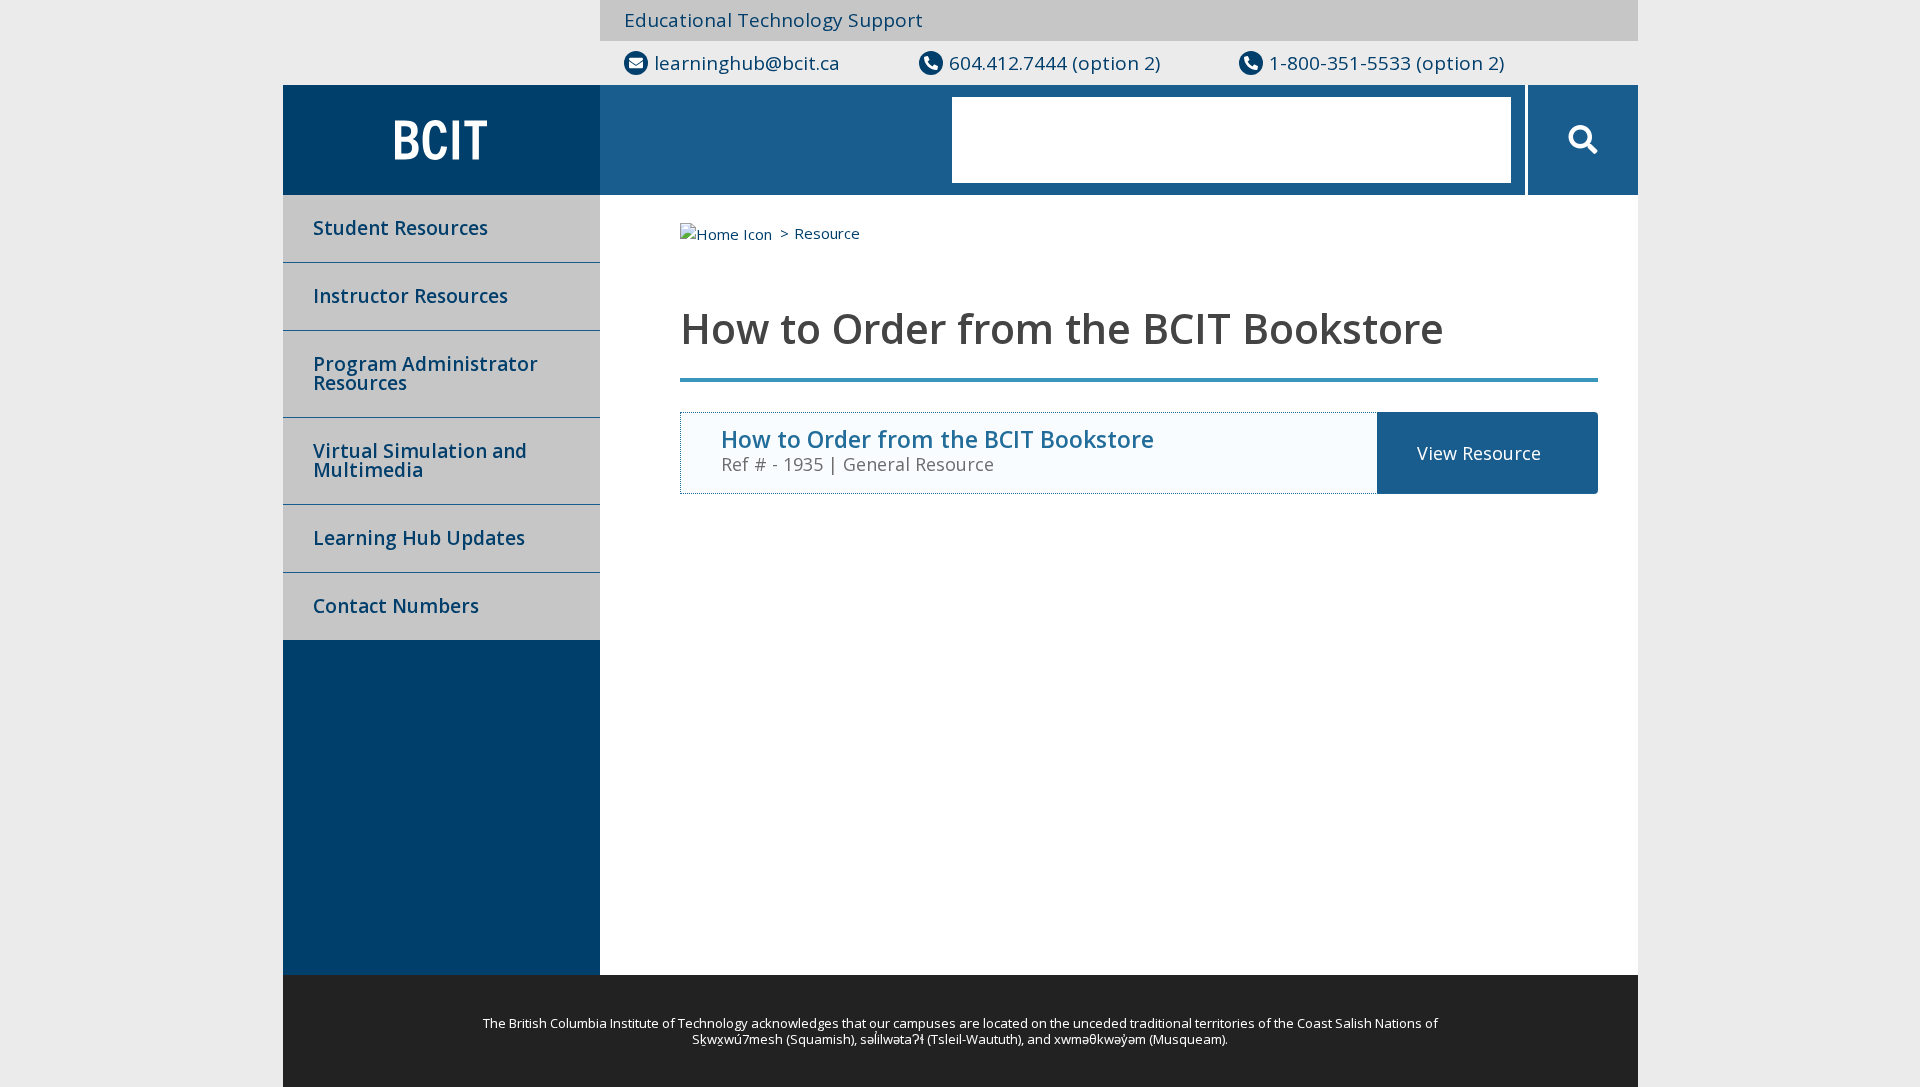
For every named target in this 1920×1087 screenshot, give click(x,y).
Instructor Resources (410, 296)
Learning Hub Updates (419, 538)
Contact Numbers (396, 606)
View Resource (1479, 453)
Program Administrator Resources (425, 373)
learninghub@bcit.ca (747, 63)
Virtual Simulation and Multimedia (420, 460)
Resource (827, 233)
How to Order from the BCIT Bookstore (937, 439)
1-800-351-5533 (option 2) (1386, 63)
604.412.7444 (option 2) (1054, 63)
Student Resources (400, 228)
